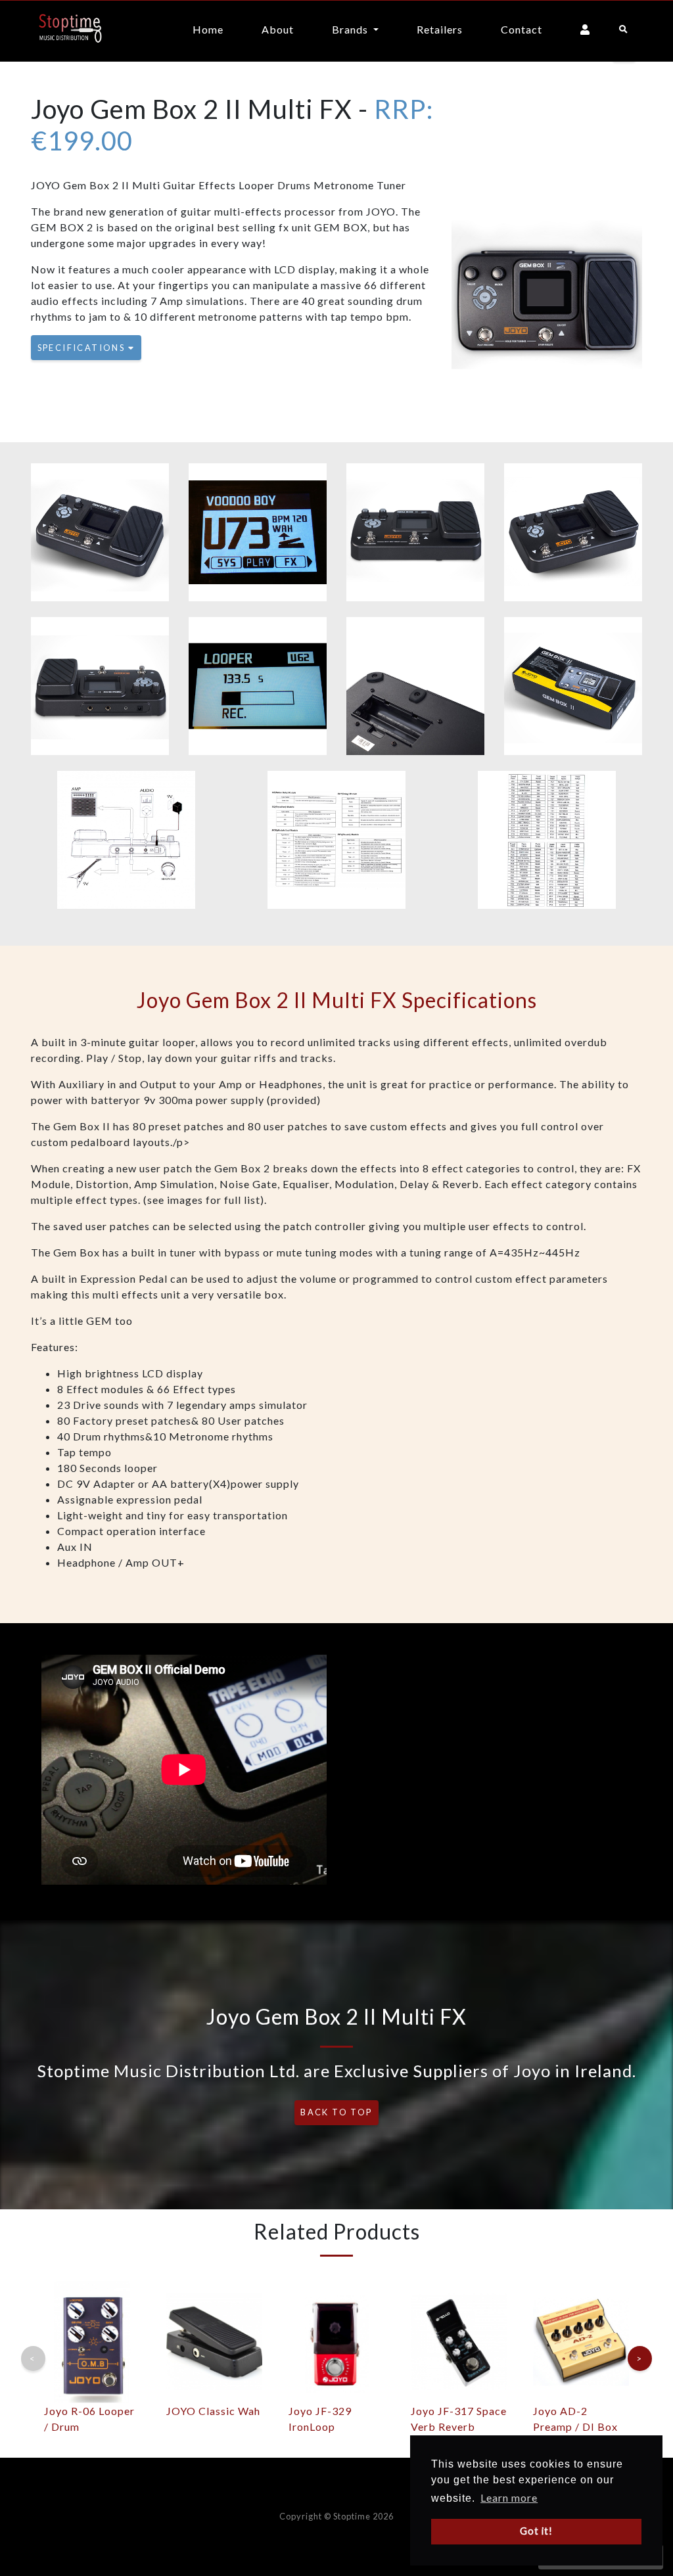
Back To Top (336, 2112)
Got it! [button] (536, 2531)
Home (208, 29)
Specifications (83, 348)
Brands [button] (351, 29)
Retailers (440, 29)
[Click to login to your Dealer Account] (585, 31)
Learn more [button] (509, 2497)
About (278, 29)
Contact (522, 29)
